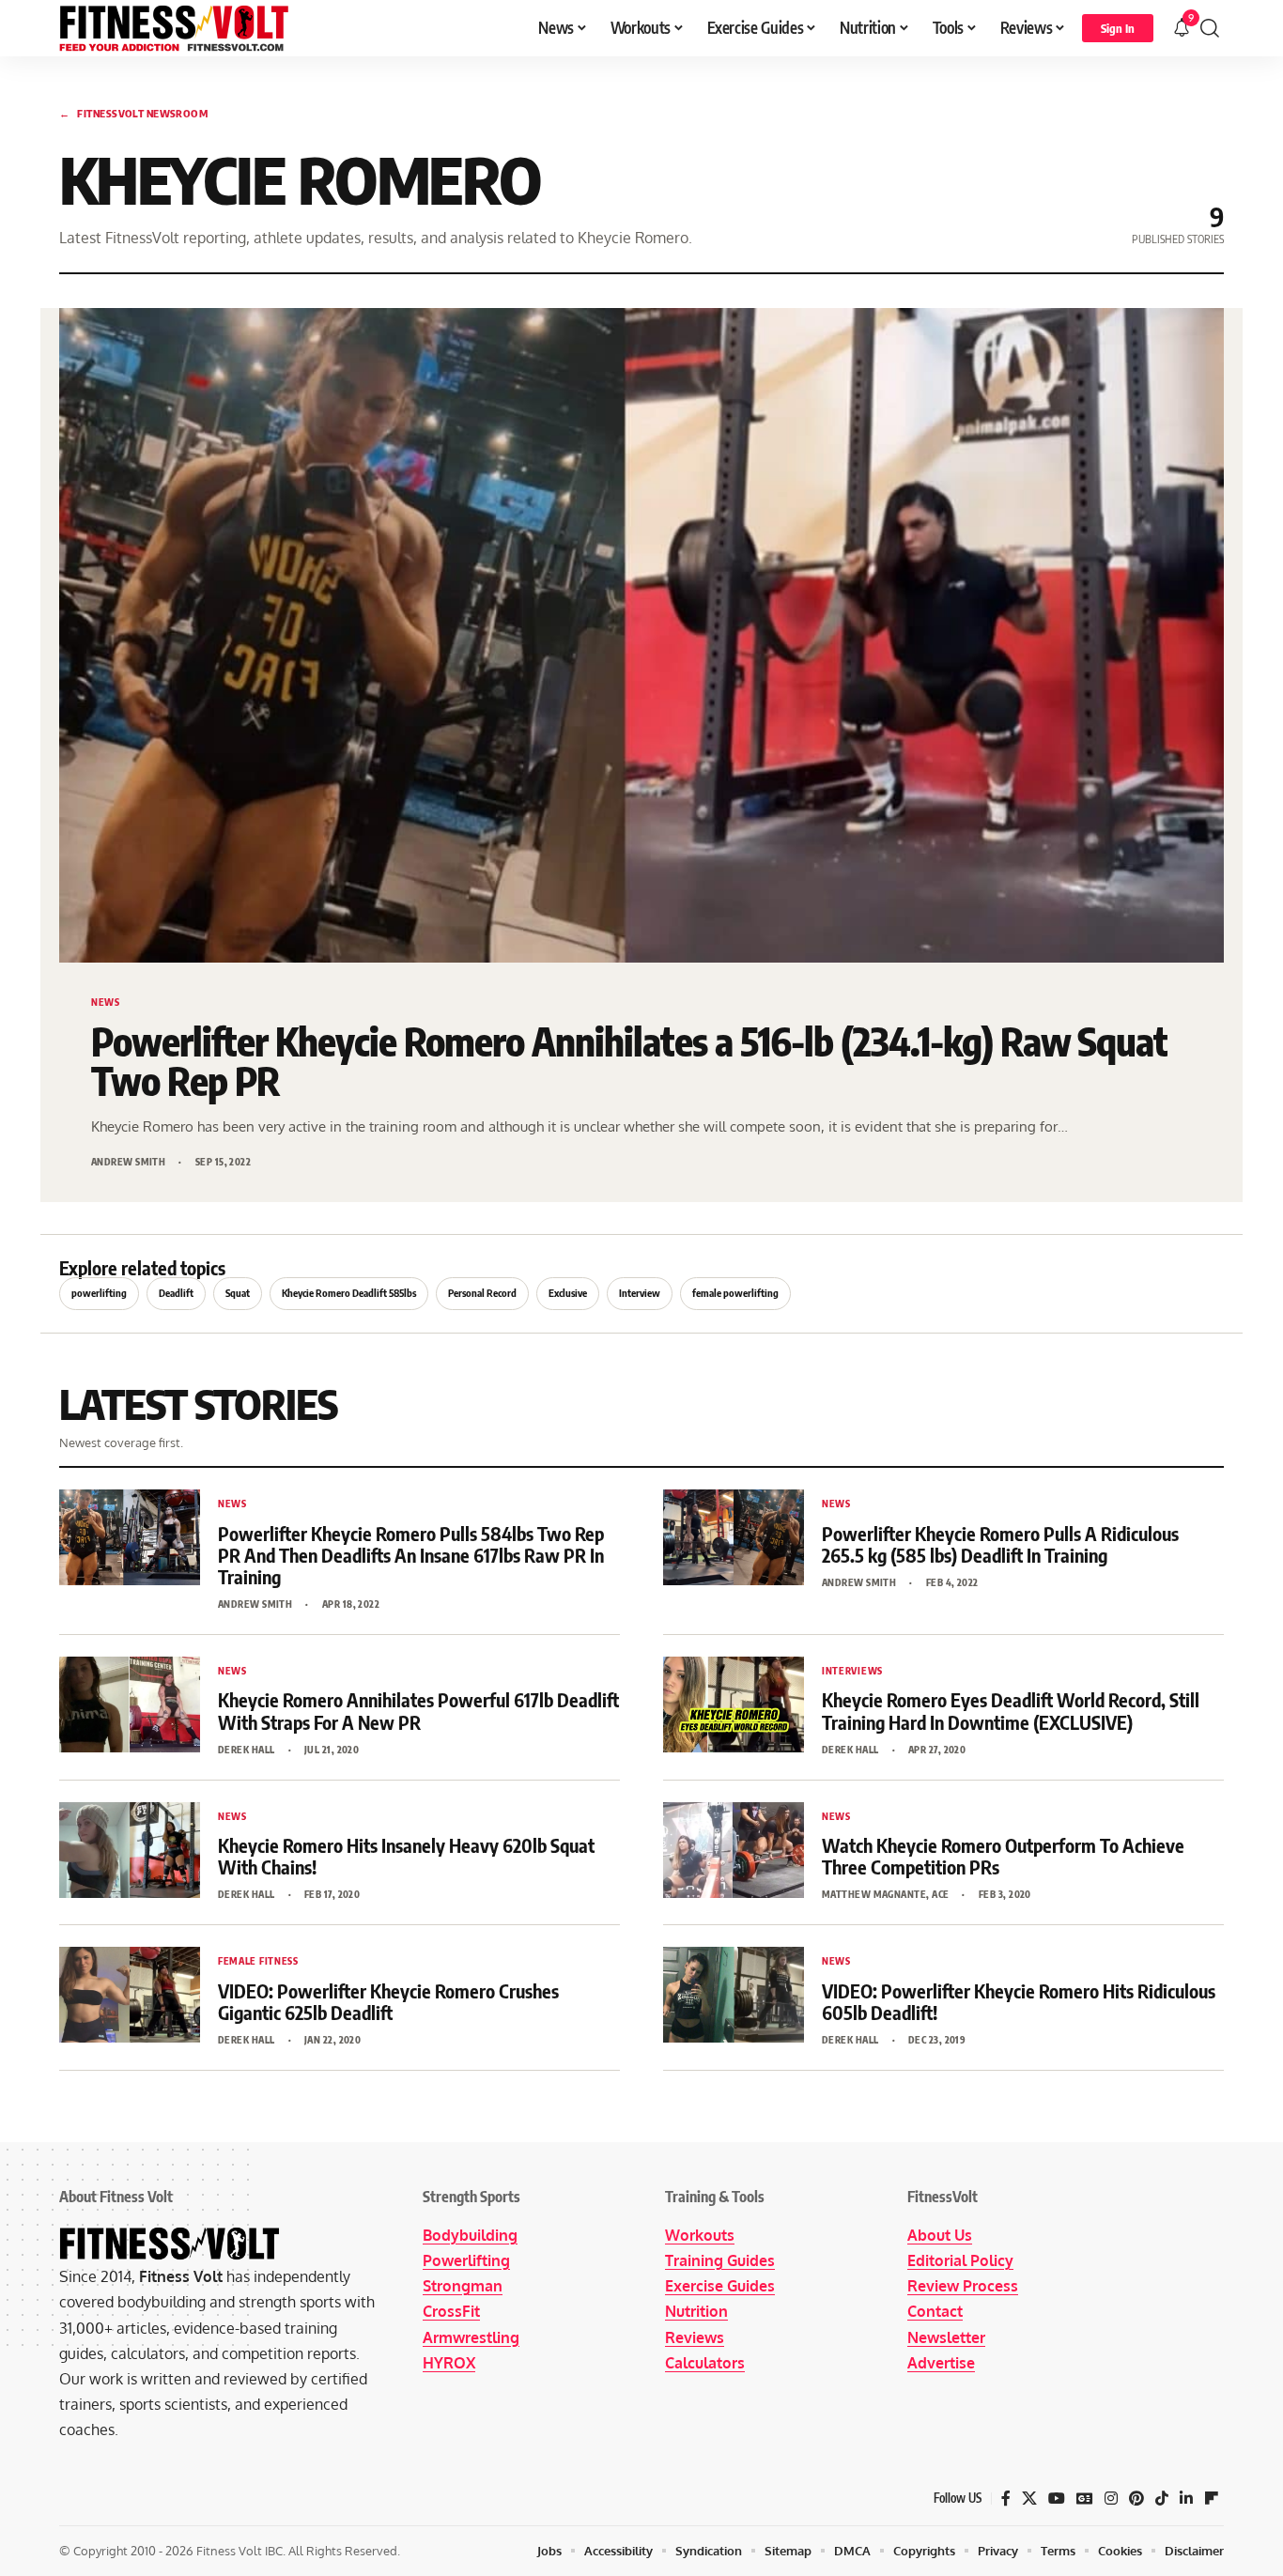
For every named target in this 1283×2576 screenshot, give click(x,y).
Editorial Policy (960, 2260)
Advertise (941, 2363)
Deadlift (176, 1293)
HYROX (449, 2363)
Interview (640, 1293)
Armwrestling (471, 2337)
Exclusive (568, 1293)
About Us (940, 2235)
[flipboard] (1212, 2499)
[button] (1118, 28)
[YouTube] (1057, 2499)
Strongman (463, 2286)
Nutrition (696, 2311)
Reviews (695, 2337)
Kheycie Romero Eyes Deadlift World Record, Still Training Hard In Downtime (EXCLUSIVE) (1011, 1710)
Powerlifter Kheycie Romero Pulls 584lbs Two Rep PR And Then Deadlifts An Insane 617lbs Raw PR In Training (411, 1555)
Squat (238, 1293)
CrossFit (451, 2311)
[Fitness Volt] (174, 28)
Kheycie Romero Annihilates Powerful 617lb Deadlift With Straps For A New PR (418, 1710)
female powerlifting (735, 1293)
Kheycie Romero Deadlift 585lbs (349, 1293)
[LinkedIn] (1186, 2499)
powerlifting (99, 1293)
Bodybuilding (470, 2235)
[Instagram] (1111, 2499)
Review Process (963, 2286)
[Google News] (1085, 2499)
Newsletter (946, 2337)
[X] (1029, 2499)
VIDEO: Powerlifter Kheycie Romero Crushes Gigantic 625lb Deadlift (388, 2001)
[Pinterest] (1136, 2499)
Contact (935, 2311)
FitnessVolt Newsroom (133, 113)
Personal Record (482, 1293)
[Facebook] (1006, 2499)
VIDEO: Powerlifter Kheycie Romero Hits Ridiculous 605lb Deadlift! (1019, 2001)
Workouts (700, 2235)
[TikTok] (1162, 2499)
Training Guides (720, 2260)
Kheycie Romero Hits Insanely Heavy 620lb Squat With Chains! (406, 1856)
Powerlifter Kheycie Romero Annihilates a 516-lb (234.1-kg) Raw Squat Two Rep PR (629, 1061)
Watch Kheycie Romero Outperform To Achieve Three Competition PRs (1003, 1856)
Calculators (705, 2363)
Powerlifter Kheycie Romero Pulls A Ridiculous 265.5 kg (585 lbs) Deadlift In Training (1000, 1544)
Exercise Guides (720, 2286)
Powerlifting (466, 2260)
